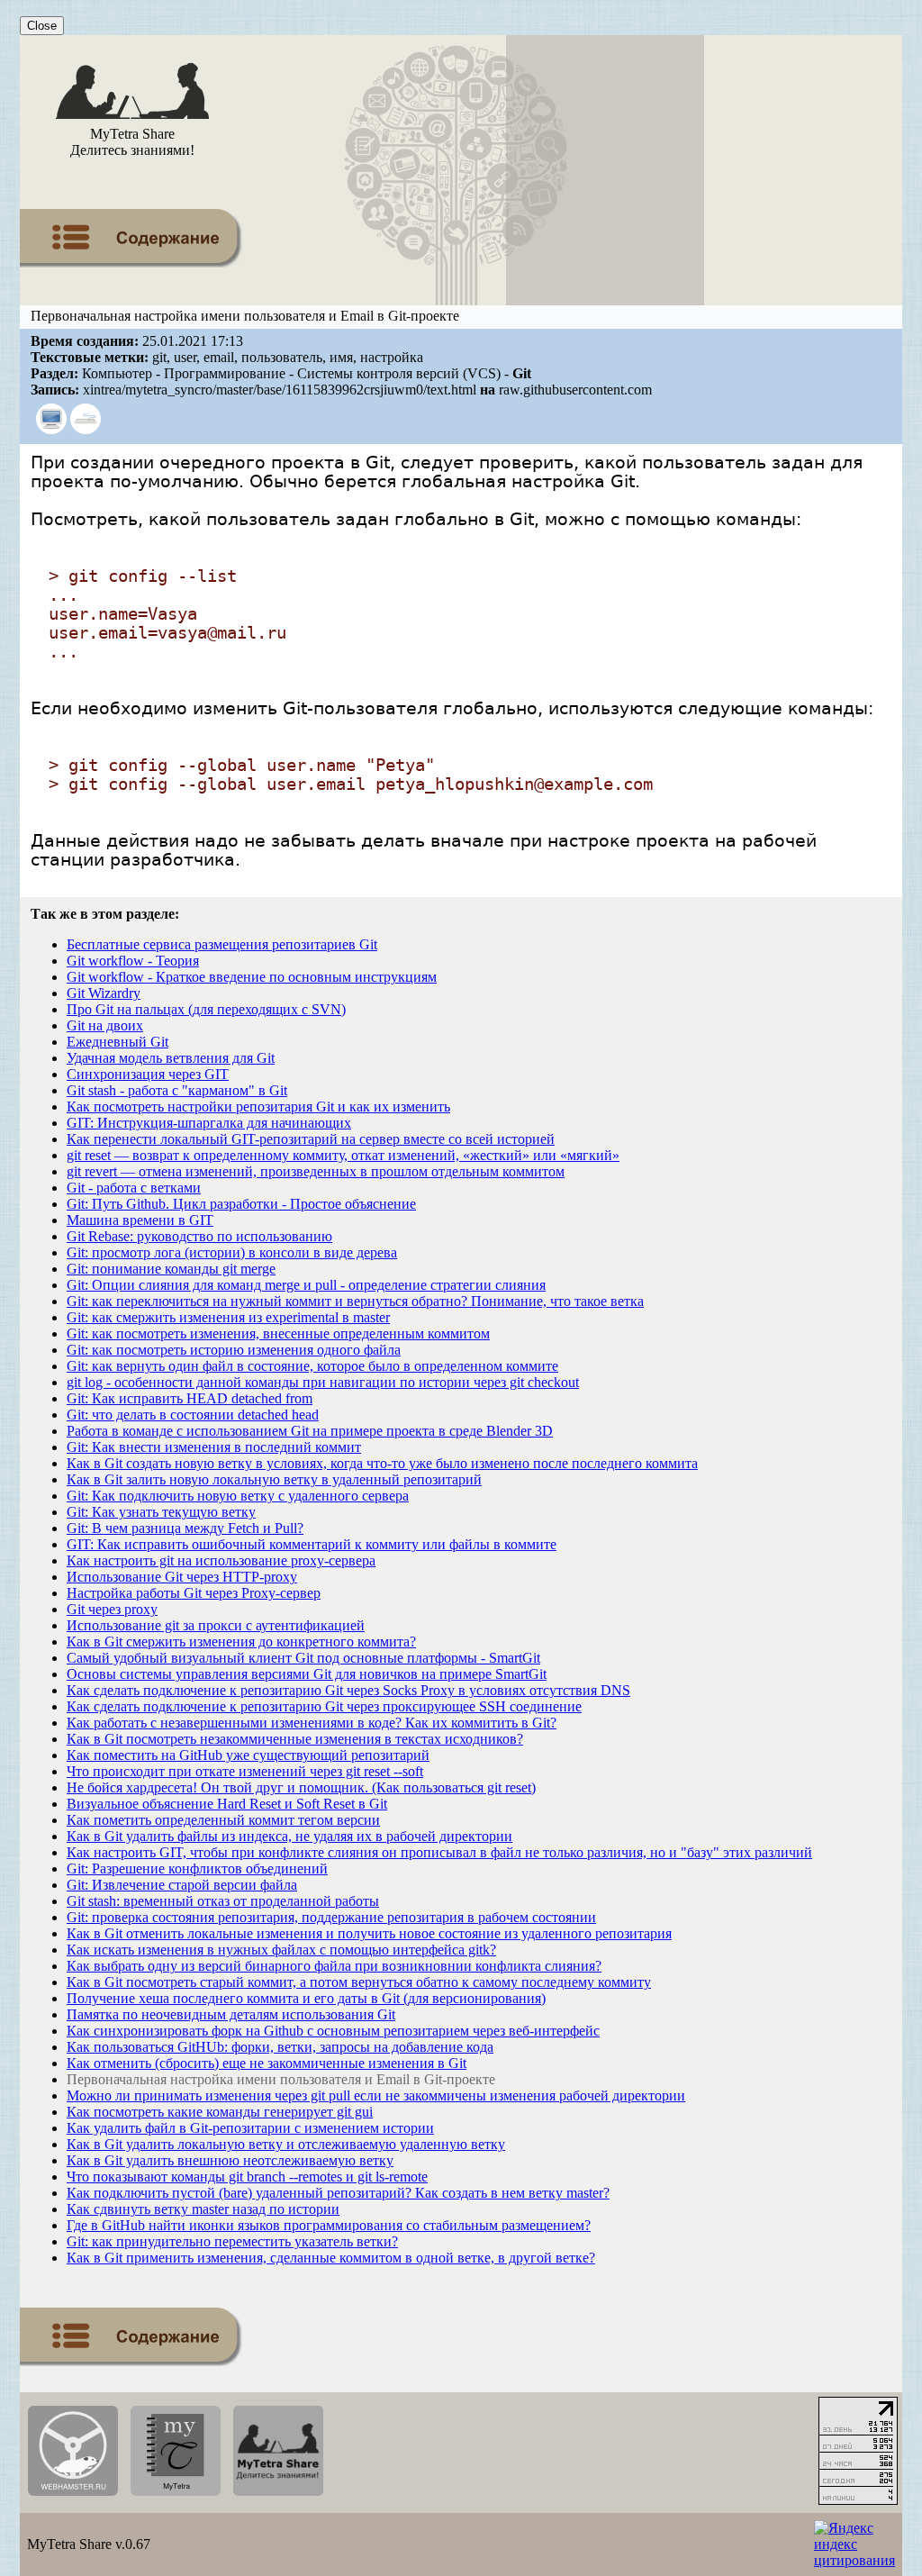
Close (42, 26)
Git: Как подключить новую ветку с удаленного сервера (238, 1496)
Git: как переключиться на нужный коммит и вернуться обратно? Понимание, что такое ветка (355, 1301)
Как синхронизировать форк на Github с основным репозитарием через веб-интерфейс (333, 2031)
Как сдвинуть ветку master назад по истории (203, 2209)
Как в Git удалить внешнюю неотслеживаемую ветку (230, 2160)
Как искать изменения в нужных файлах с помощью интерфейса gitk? (281, 1950)
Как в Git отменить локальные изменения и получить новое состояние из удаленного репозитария (369, 1933)
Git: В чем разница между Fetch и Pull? (185, 1528)
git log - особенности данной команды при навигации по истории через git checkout (323, 1382)
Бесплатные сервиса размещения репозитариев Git (222, 944)
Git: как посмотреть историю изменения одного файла (234, 1350)
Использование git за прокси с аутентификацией (216, 1625)
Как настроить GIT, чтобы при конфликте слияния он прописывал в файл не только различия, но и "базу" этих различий (439, 1852)
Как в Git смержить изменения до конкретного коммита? (241, 1642)
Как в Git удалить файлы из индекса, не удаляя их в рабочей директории (289, 1836)
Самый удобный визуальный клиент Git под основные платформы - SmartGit (303, 1658)
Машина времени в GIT (140, 1220)
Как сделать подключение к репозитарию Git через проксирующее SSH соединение (324, 1706)
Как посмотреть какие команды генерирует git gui (220, 2112)
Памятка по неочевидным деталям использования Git (231, 2014)
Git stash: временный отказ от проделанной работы (223, 1901)
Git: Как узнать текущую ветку (161, 1512)
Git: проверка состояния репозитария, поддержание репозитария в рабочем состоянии (331, 1917)
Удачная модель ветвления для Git (171, 1058)
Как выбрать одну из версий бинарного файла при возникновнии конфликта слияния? (334, 1966)
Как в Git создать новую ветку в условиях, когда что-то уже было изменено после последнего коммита (382, 1463)
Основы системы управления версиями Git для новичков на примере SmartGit (307, 1674)
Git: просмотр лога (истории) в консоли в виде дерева (232, 1252)
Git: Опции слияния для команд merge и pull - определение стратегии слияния (306, 1285)
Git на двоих (105, 1025)
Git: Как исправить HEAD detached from (190, 1398)
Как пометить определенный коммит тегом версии (223, 1820)
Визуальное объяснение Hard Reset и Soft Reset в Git (227, 1804)
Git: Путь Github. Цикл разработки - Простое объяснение (241, 1204)
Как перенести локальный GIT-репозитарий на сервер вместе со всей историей (311, 1139)
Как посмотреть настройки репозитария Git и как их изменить (258, 1107)
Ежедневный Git (118, 1042)
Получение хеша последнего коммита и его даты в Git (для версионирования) (306, 1998)
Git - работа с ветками (134, 1188)
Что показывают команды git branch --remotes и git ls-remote (247, 2177)
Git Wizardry (104, 993)
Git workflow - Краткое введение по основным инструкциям (252, 977)
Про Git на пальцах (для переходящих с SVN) (206, 1009)
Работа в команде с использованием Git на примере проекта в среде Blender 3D (310, 1431)
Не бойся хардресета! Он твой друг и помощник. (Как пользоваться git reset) (301, 1787)
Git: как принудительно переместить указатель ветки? (232, 2241)
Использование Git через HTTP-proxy (182, 1577)
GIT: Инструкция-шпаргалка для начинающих (209, 1123)
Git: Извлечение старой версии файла (182, 1885)
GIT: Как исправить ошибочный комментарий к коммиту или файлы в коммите (312, 1544)
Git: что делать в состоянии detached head (193, 1415)
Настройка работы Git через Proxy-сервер (194, 1593)
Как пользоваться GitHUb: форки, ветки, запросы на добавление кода (280, 2047)
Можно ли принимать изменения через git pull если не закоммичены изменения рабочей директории (376, 2095)
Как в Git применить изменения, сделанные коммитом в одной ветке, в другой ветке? (331, 2258)
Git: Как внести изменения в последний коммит (214, 1447)
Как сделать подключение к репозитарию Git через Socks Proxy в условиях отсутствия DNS (348, 1690)
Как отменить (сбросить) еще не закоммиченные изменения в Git (267, 2063)
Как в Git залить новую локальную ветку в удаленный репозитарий (274, 1479)
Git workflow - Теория (133, 961)
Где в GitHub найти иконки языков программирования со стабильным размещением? (329, 2225)
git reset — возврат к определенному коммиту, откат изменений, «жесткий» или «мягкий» (343, 1155)
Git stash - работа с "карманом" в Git (177, 1090)
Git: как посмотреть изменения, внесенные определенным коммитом (278, 1333)
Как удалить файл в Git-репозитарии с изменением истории (250, 2128)
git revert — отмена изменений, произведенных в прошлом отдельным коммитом (316, 1171)
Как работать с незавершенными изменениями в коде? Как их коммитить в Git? (312, 1723)
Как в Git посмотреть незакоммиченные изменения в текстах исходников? (295, 1739)
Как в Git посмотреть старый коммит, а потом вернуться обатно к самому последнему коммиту (359, 1982)
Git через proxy (112, 1609)
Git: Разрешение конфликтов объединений (197, 1869)
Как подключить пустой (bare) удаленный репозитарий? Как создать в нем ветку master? (338, 2193)
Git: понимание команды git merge (171, 1269)
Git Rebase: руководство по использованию (199, 1236)
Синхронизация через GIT (148, 1074)
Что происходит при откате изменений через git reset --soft (245, 1771)
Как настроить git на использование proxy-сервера (221, 1560)
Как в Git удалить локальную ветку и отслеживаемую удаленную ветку (286, 2144)
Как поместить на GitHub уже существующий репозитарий (248, 1755)
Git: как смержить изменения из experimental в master (228, 1317)
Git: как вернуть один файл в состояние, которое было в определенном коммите (312, 1366)
